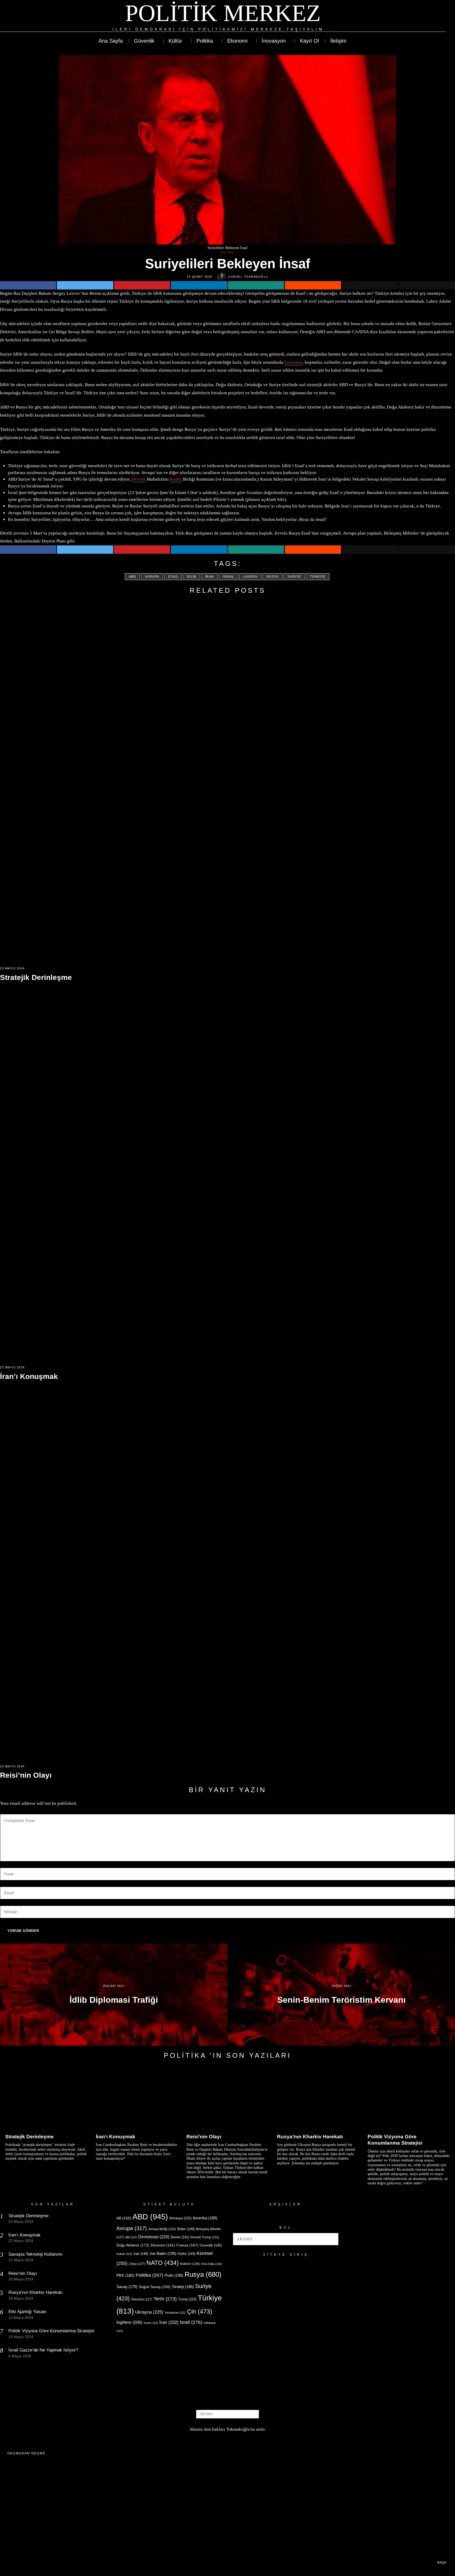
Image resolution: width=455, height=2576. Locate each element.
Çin (200, 2311)
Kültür (187, 2254)
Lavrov (250, 577)
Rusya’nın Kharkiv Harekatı (310, 2137)
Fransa (187, 2245)
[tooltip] (423, 16)
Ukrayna (149, 2312)
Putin (174, 2275)
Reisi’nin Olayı (26, 1775)
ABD (132, 577)
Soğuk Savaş (155, 2287)
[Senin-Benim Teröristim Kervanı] (341, 1995)
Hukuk (124, 2254)
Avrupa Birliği (162, 2229)
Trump (187, 2299)
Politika (227, 253)
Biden (186, 2229)
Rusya (273, 577)
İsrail (229, 577)
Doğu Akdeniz (133, 2245)
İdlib (192, 577)
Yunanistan (175, 2313)
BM (131, 2237)
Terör (165, 2299)
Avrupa (152, 577)
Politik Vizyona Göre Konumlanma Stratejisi (395, 2140)
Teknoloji (142, 2299)
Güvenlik (211, 2245)
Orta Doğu (212, 2264)
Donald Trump (205, 2237)
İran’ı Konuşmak (29, 1376)
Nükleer (190, 2264)
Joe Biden (163, 2253)
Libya (137, 2264)
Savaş (127, 2287)
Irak (141, 2254)
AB (124, 2218)
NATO (163, 2263)
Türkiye (318, 577)
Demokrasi (154, 2237)
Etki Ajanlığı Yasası (28, 2312)
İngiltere (129, 2322)
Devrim (139, 479)
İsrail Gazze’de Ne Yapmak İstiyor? (44, 2350)
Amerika (205, 2218)
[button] (332, 2239)
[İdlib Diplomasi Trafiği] (114, 1995)
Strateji (183, 2287)
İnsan (151, 2323)
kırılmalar (293, 362)
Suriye (294, 577)
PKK (125, 2275)
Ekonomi (163, 2245)
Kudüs (176, 479)
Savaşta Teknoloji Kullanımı (36, 2254)
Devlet (180, 2237)
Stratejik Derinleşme (36, 977)
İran (209, 577)
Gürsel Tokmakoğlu (248, 277)
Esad (173, 577)
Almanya (180, 2218)
